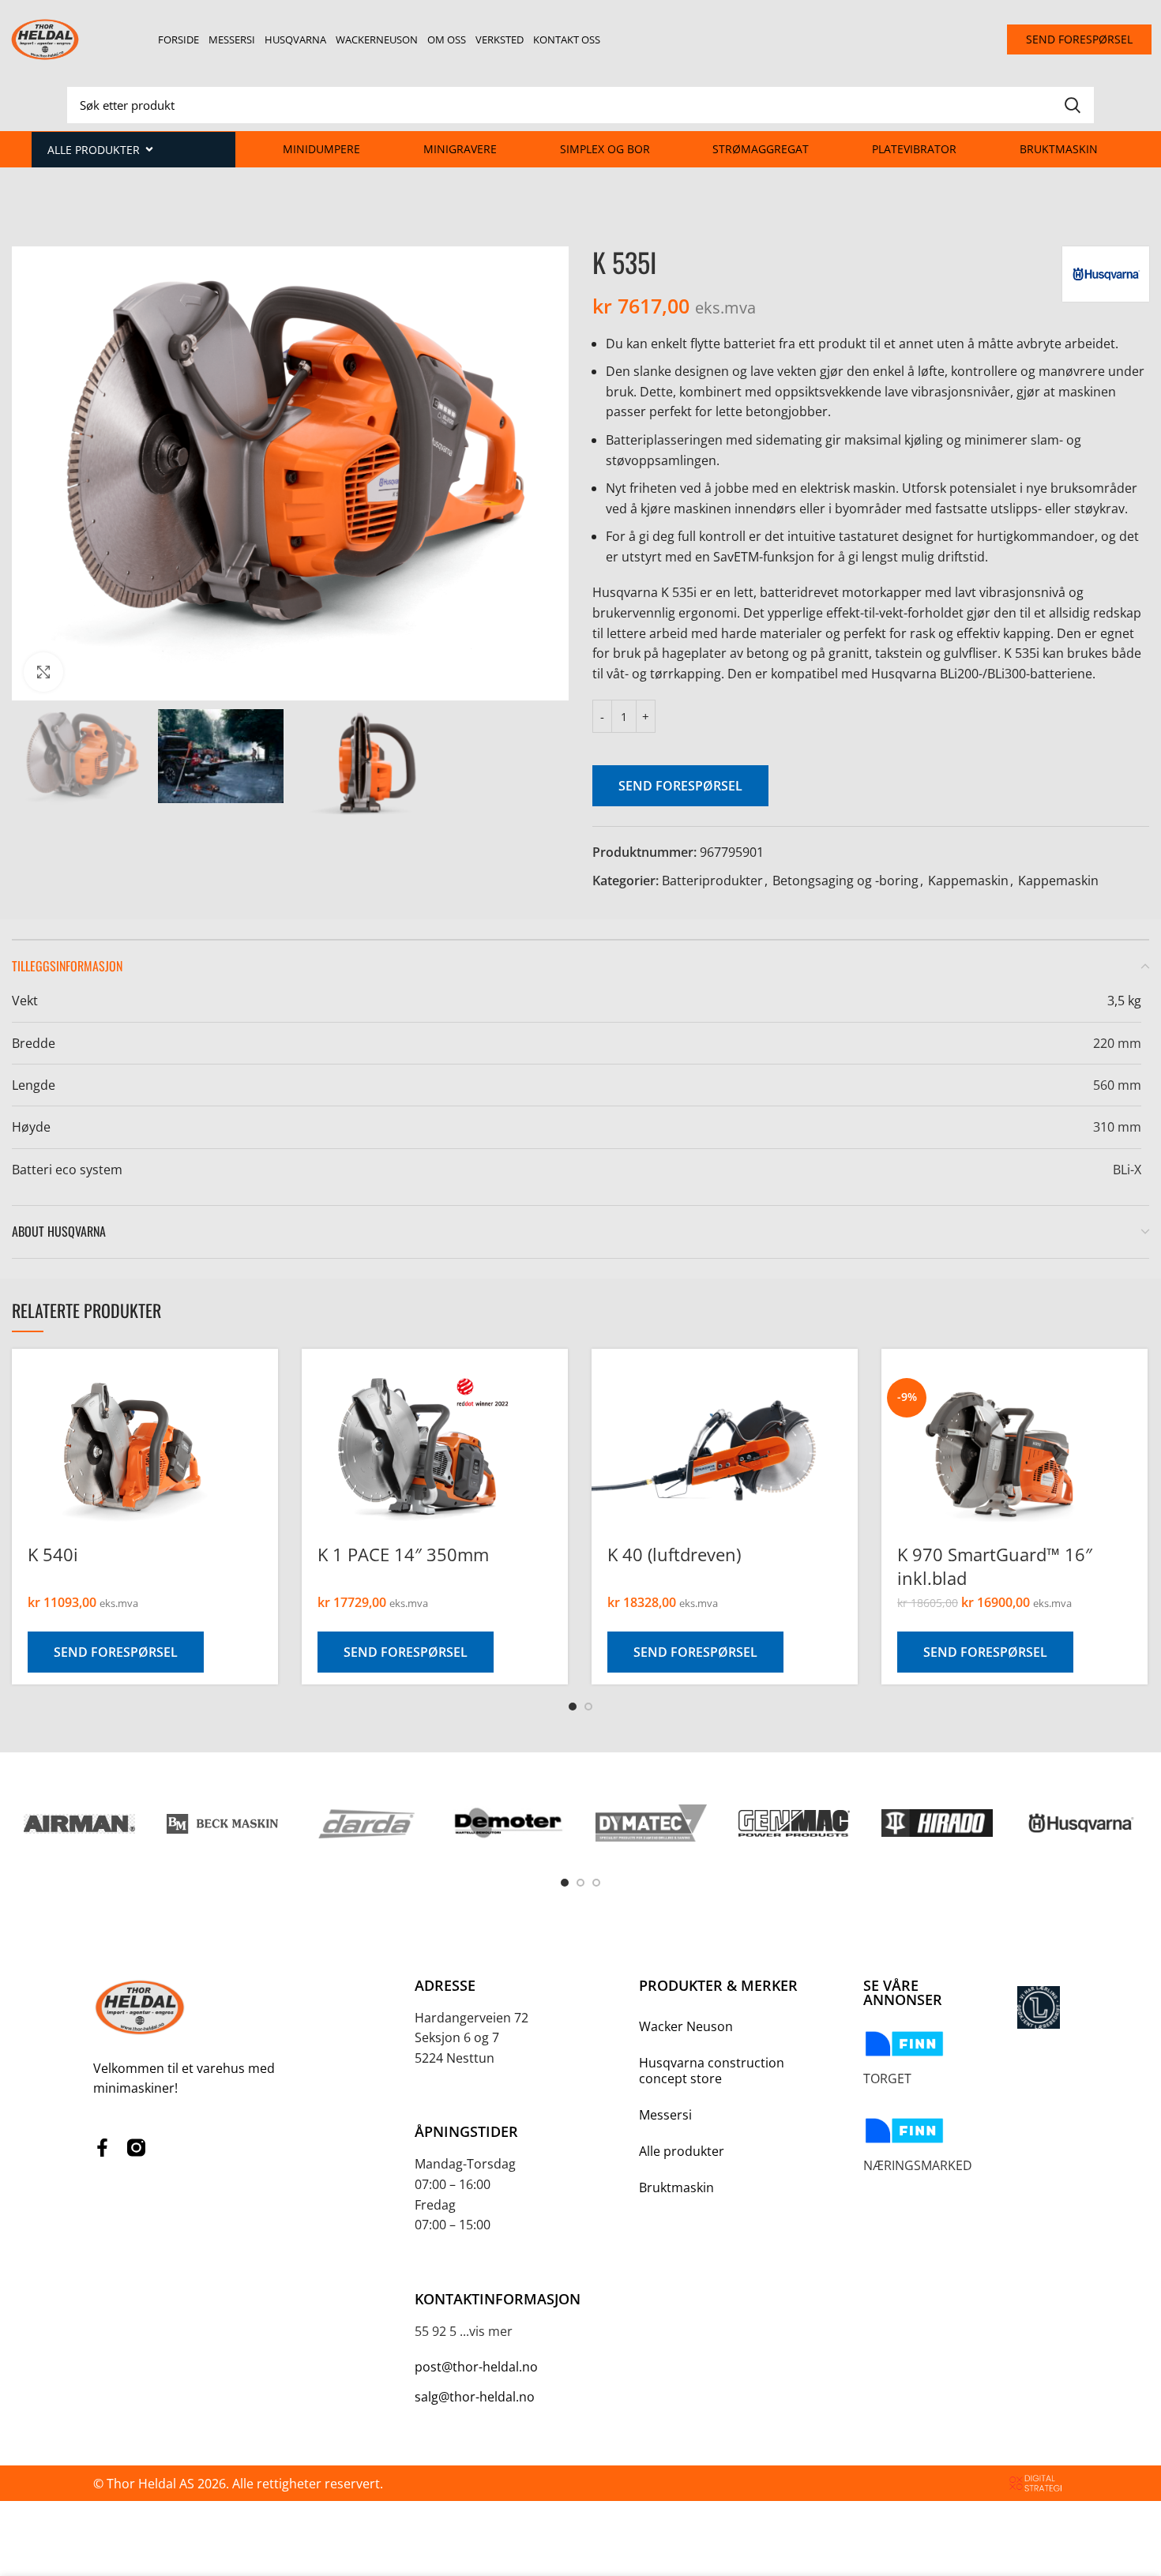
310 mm (1117, 1127)
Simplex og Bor (605, 149)
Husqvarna (295, 39)
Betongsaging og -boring (845, 881)
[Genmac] (794, 1823)
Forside (178, 39)
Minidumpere (321, 149)
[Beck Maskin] (222, 1823)
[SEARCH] (1073, 105)
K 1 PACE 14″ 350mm (403, 1554)
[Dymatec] (651, 1823)
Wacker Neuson (686, 2026)
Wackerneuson (377, 39)
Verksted (500, 39)
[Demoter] (508, 1823)
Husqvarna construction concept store (712, 2071)
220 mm (1117, 1043)
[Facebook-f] (102, 2148)
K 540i (53, 1554)
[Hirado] (937, 1823)
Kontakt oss (567, 39)
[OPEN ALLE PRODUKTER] (149, 150)
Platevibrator (914, 149)
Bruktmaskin (1059, 149)
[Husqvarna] (1080, 1823)
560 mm (1117, 1085)
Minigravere (460, 149)
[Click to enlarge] (43, 672)
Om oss (447, 39)
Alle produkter (682, 2151)
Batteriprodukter (712, 881)
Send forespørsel (680, 786)
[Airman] (79, 1823)
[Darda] (365, 1823)
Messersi (232, 39)
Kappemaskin (968, 881)
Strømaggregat (761, 149)
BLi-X (1127, 1170)
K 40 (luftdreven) (674, 1554)
